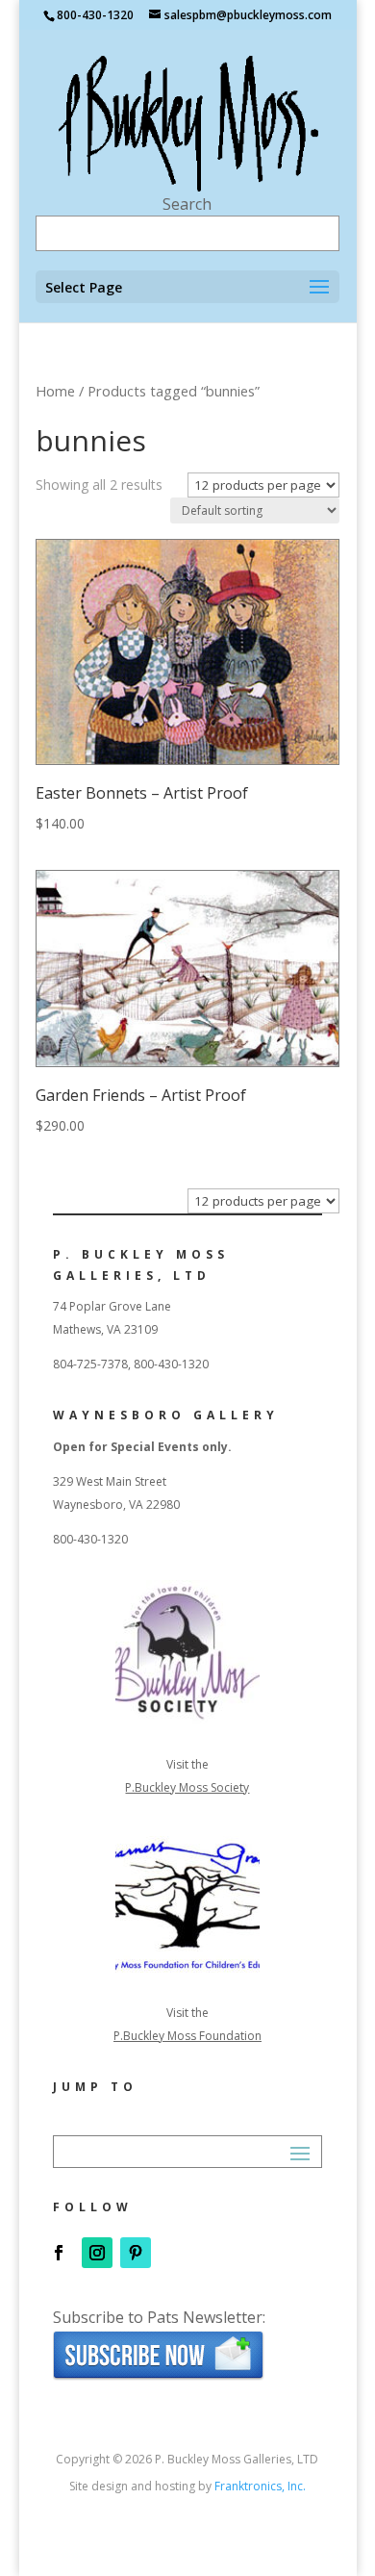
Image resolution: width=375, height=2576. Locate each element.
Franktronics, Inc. (260, 2486)
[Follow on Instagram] (97, 2253)
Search (187, 204)
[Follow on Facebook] (59, 2253)
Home (55, 391)
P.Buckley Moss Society (187, 1787)
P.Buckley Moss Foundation (187, 2036)
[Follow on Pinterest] (136, 2253)
